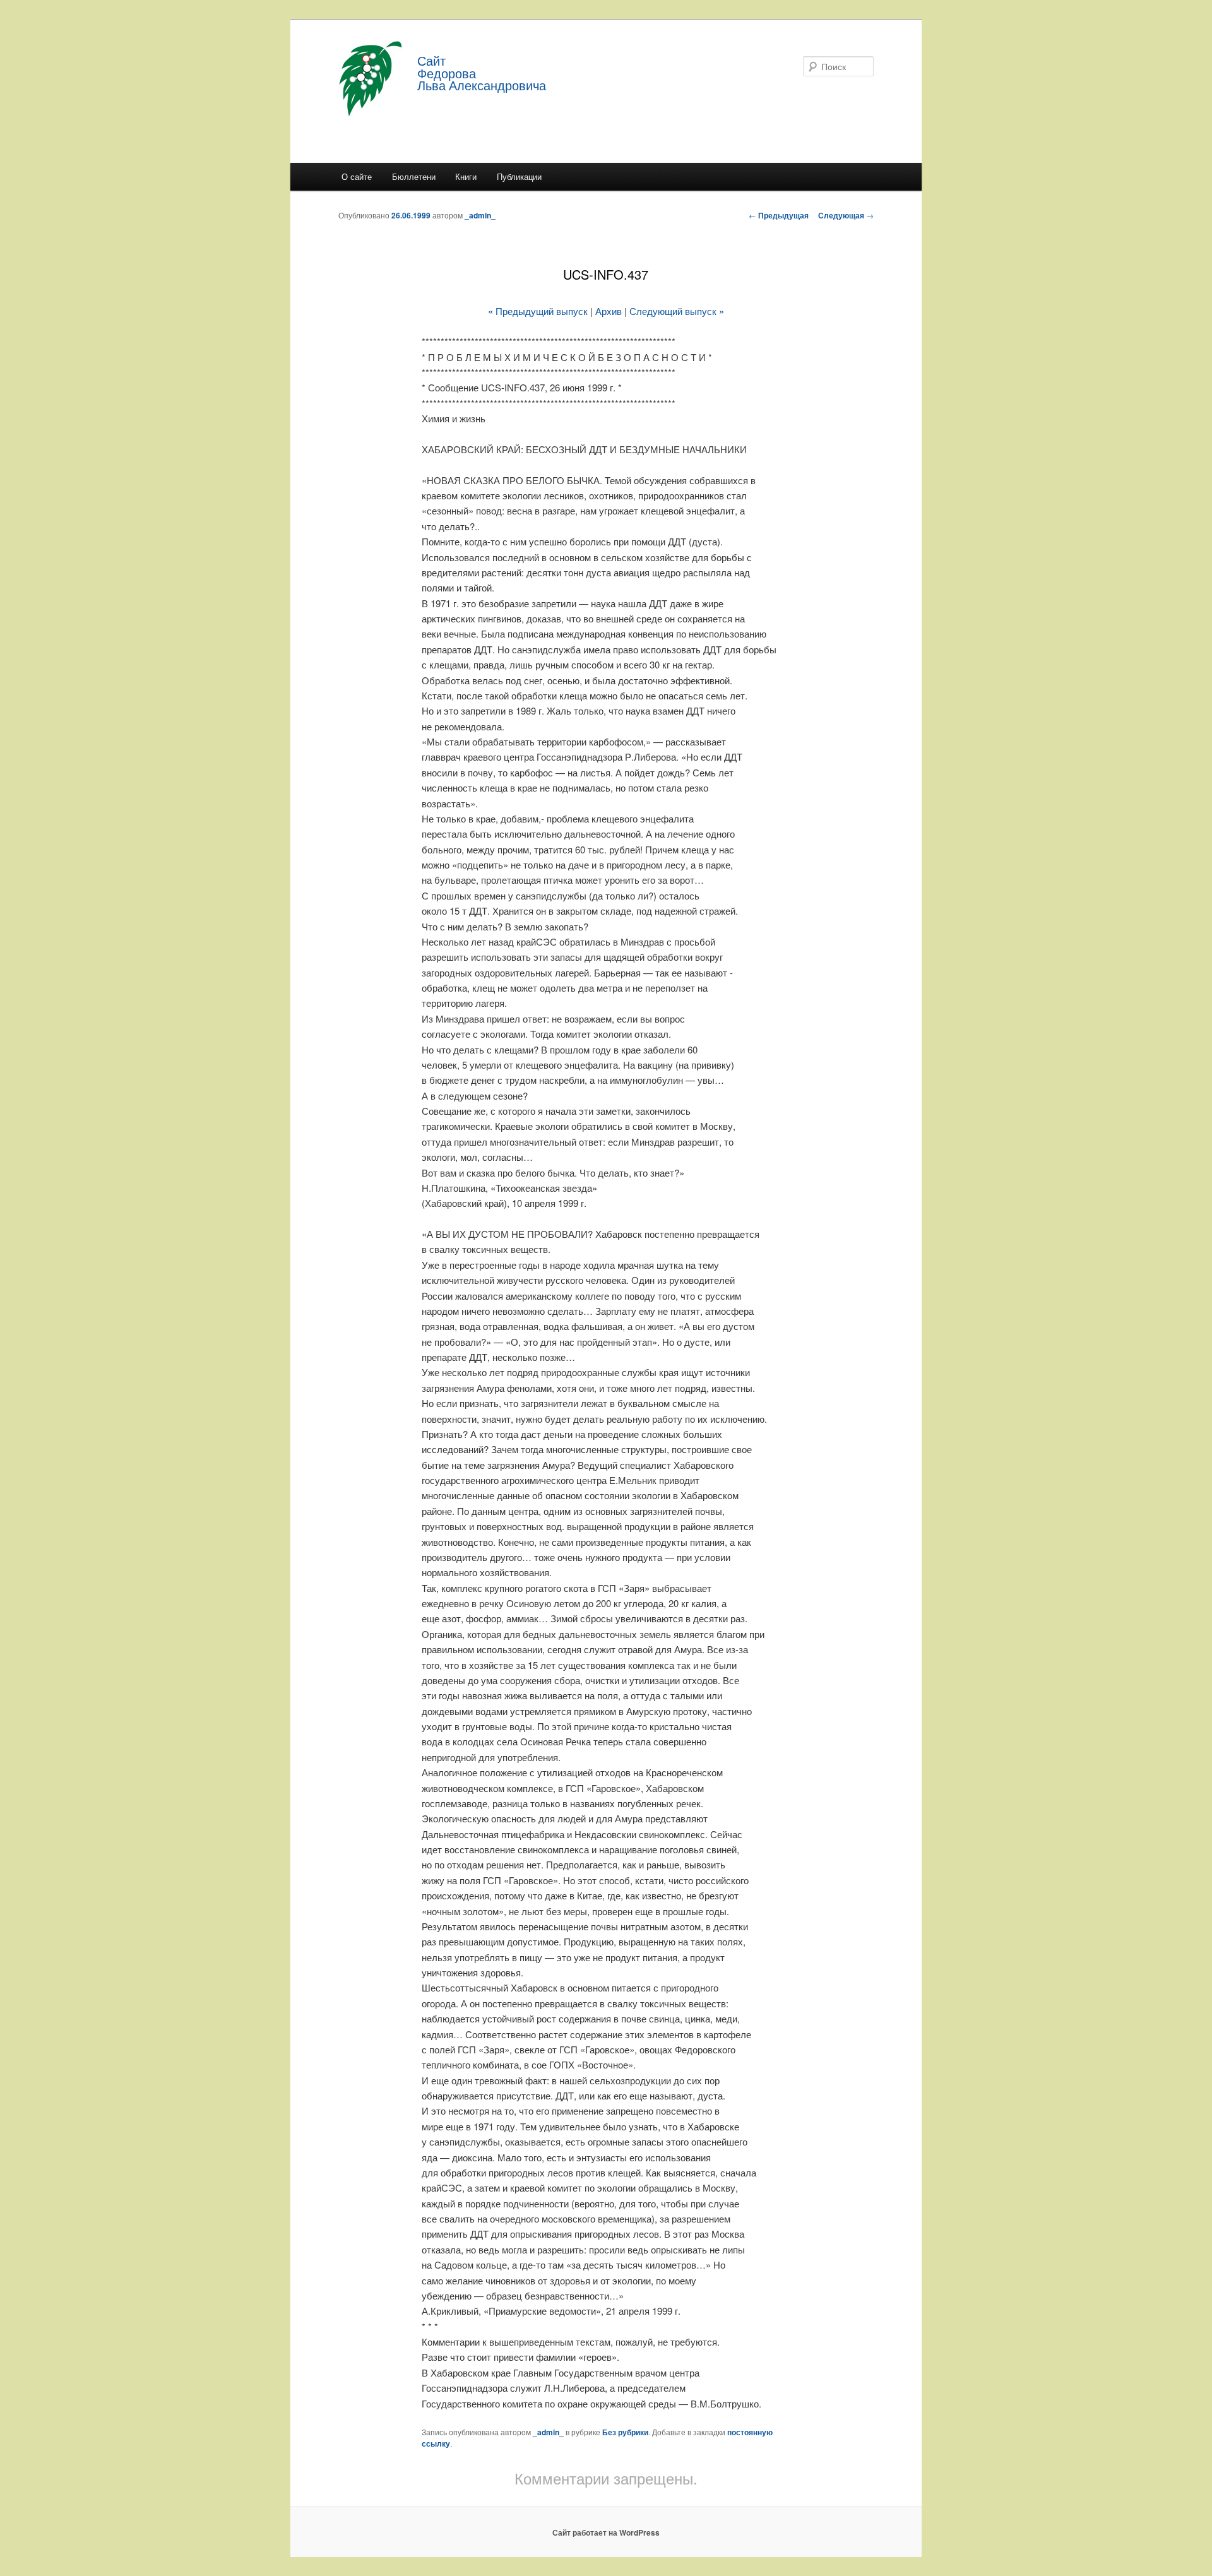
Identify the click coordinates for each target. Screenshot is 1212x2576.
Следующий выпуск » (677, 311)
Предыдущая (779, 215)
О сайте (357, 176)
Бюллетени (414, 176)
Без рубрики (625, 2432)
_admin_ (480, 215)
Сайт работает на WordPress (606, 2532)
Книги (466, 176)
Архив (609, 311)
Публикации (519, 176)
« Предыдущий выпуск (538, 311)
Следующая (846, 215)
